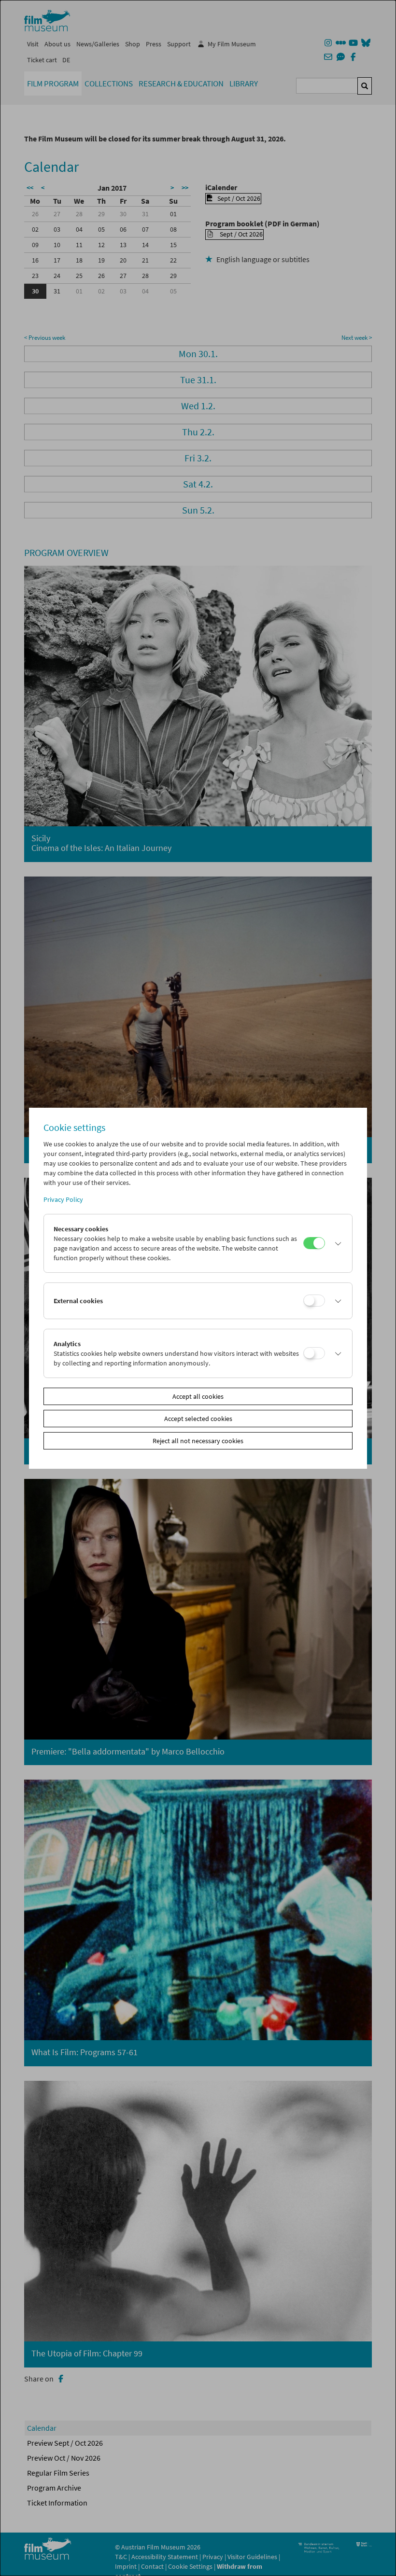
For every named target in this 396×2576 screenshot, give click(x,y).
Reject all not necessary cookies (198, 1441)
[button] (336, 1243)
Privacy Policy (63, 1199)
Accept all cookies (198, 1396)
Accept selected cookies (198, 1419)
